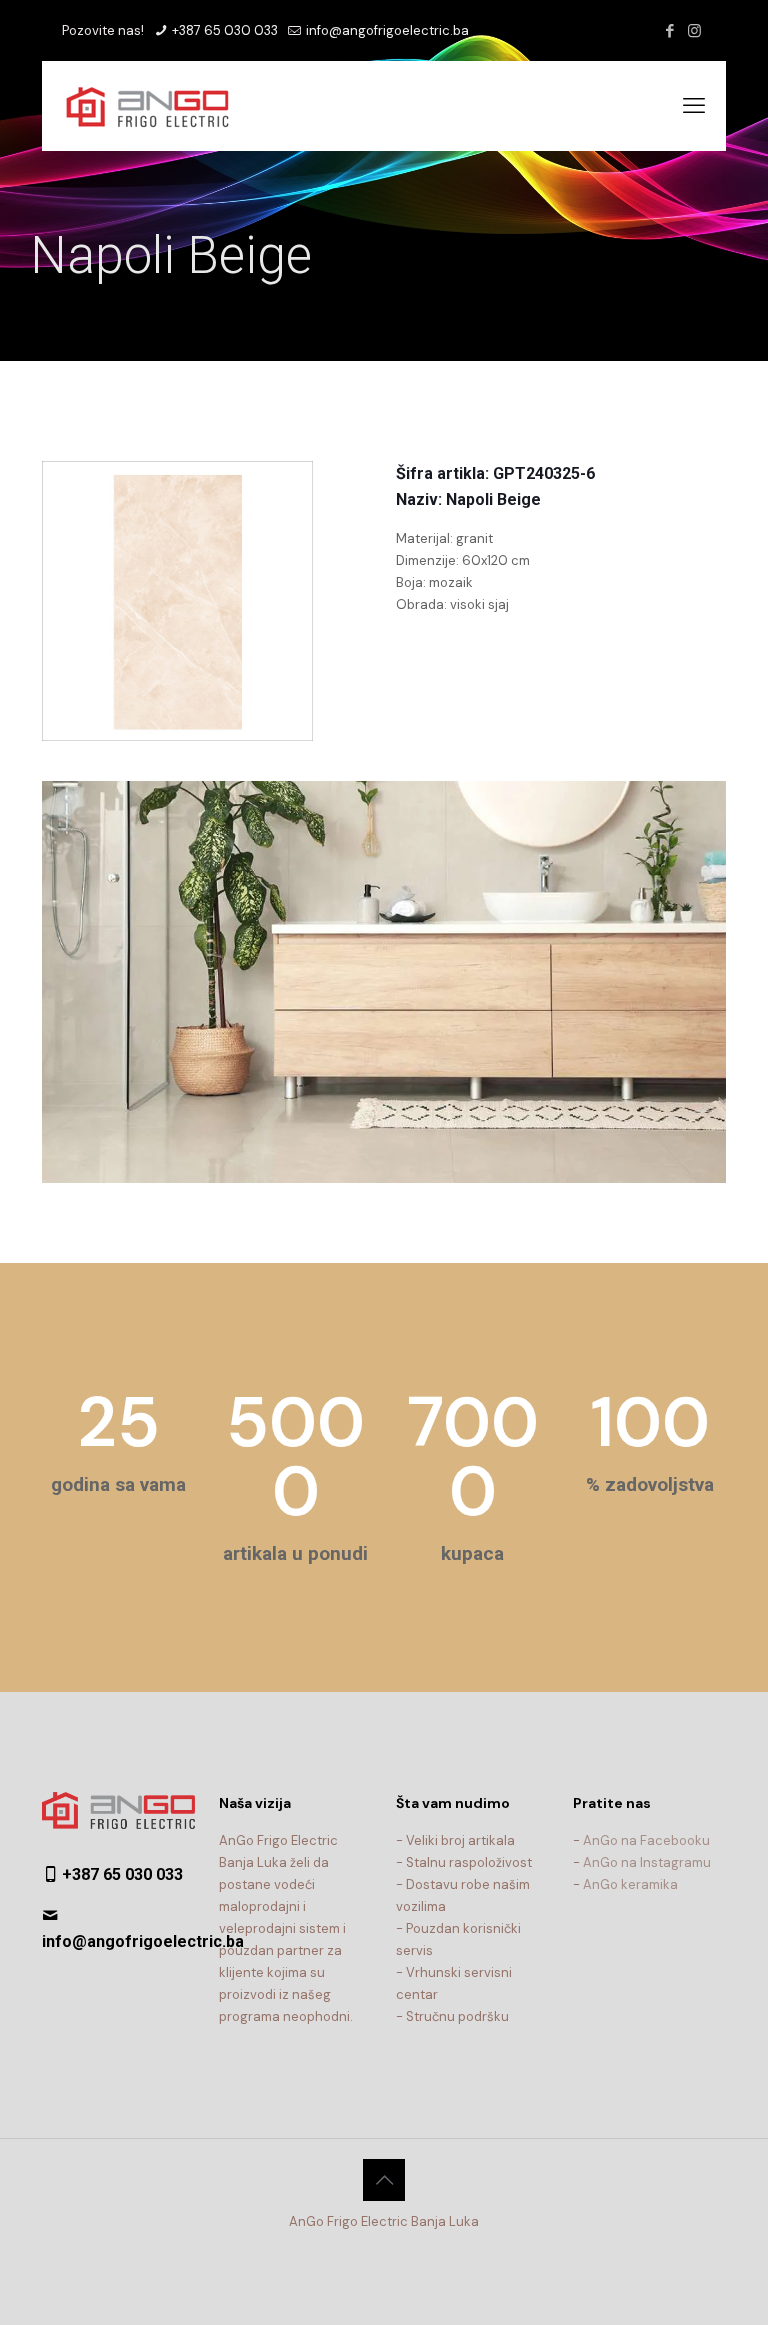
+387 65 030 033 (223, 30)
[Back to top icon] (384, 2180)
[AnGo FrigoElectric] (157, 106)
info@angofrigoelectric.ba (386, 30)
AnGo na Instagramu (647, 1862)
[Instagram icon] (694, 31)
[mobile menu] (694, 106)
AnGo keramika (630, 1884)
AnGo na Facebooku (646, 1840)
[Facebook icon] (669, 31)
